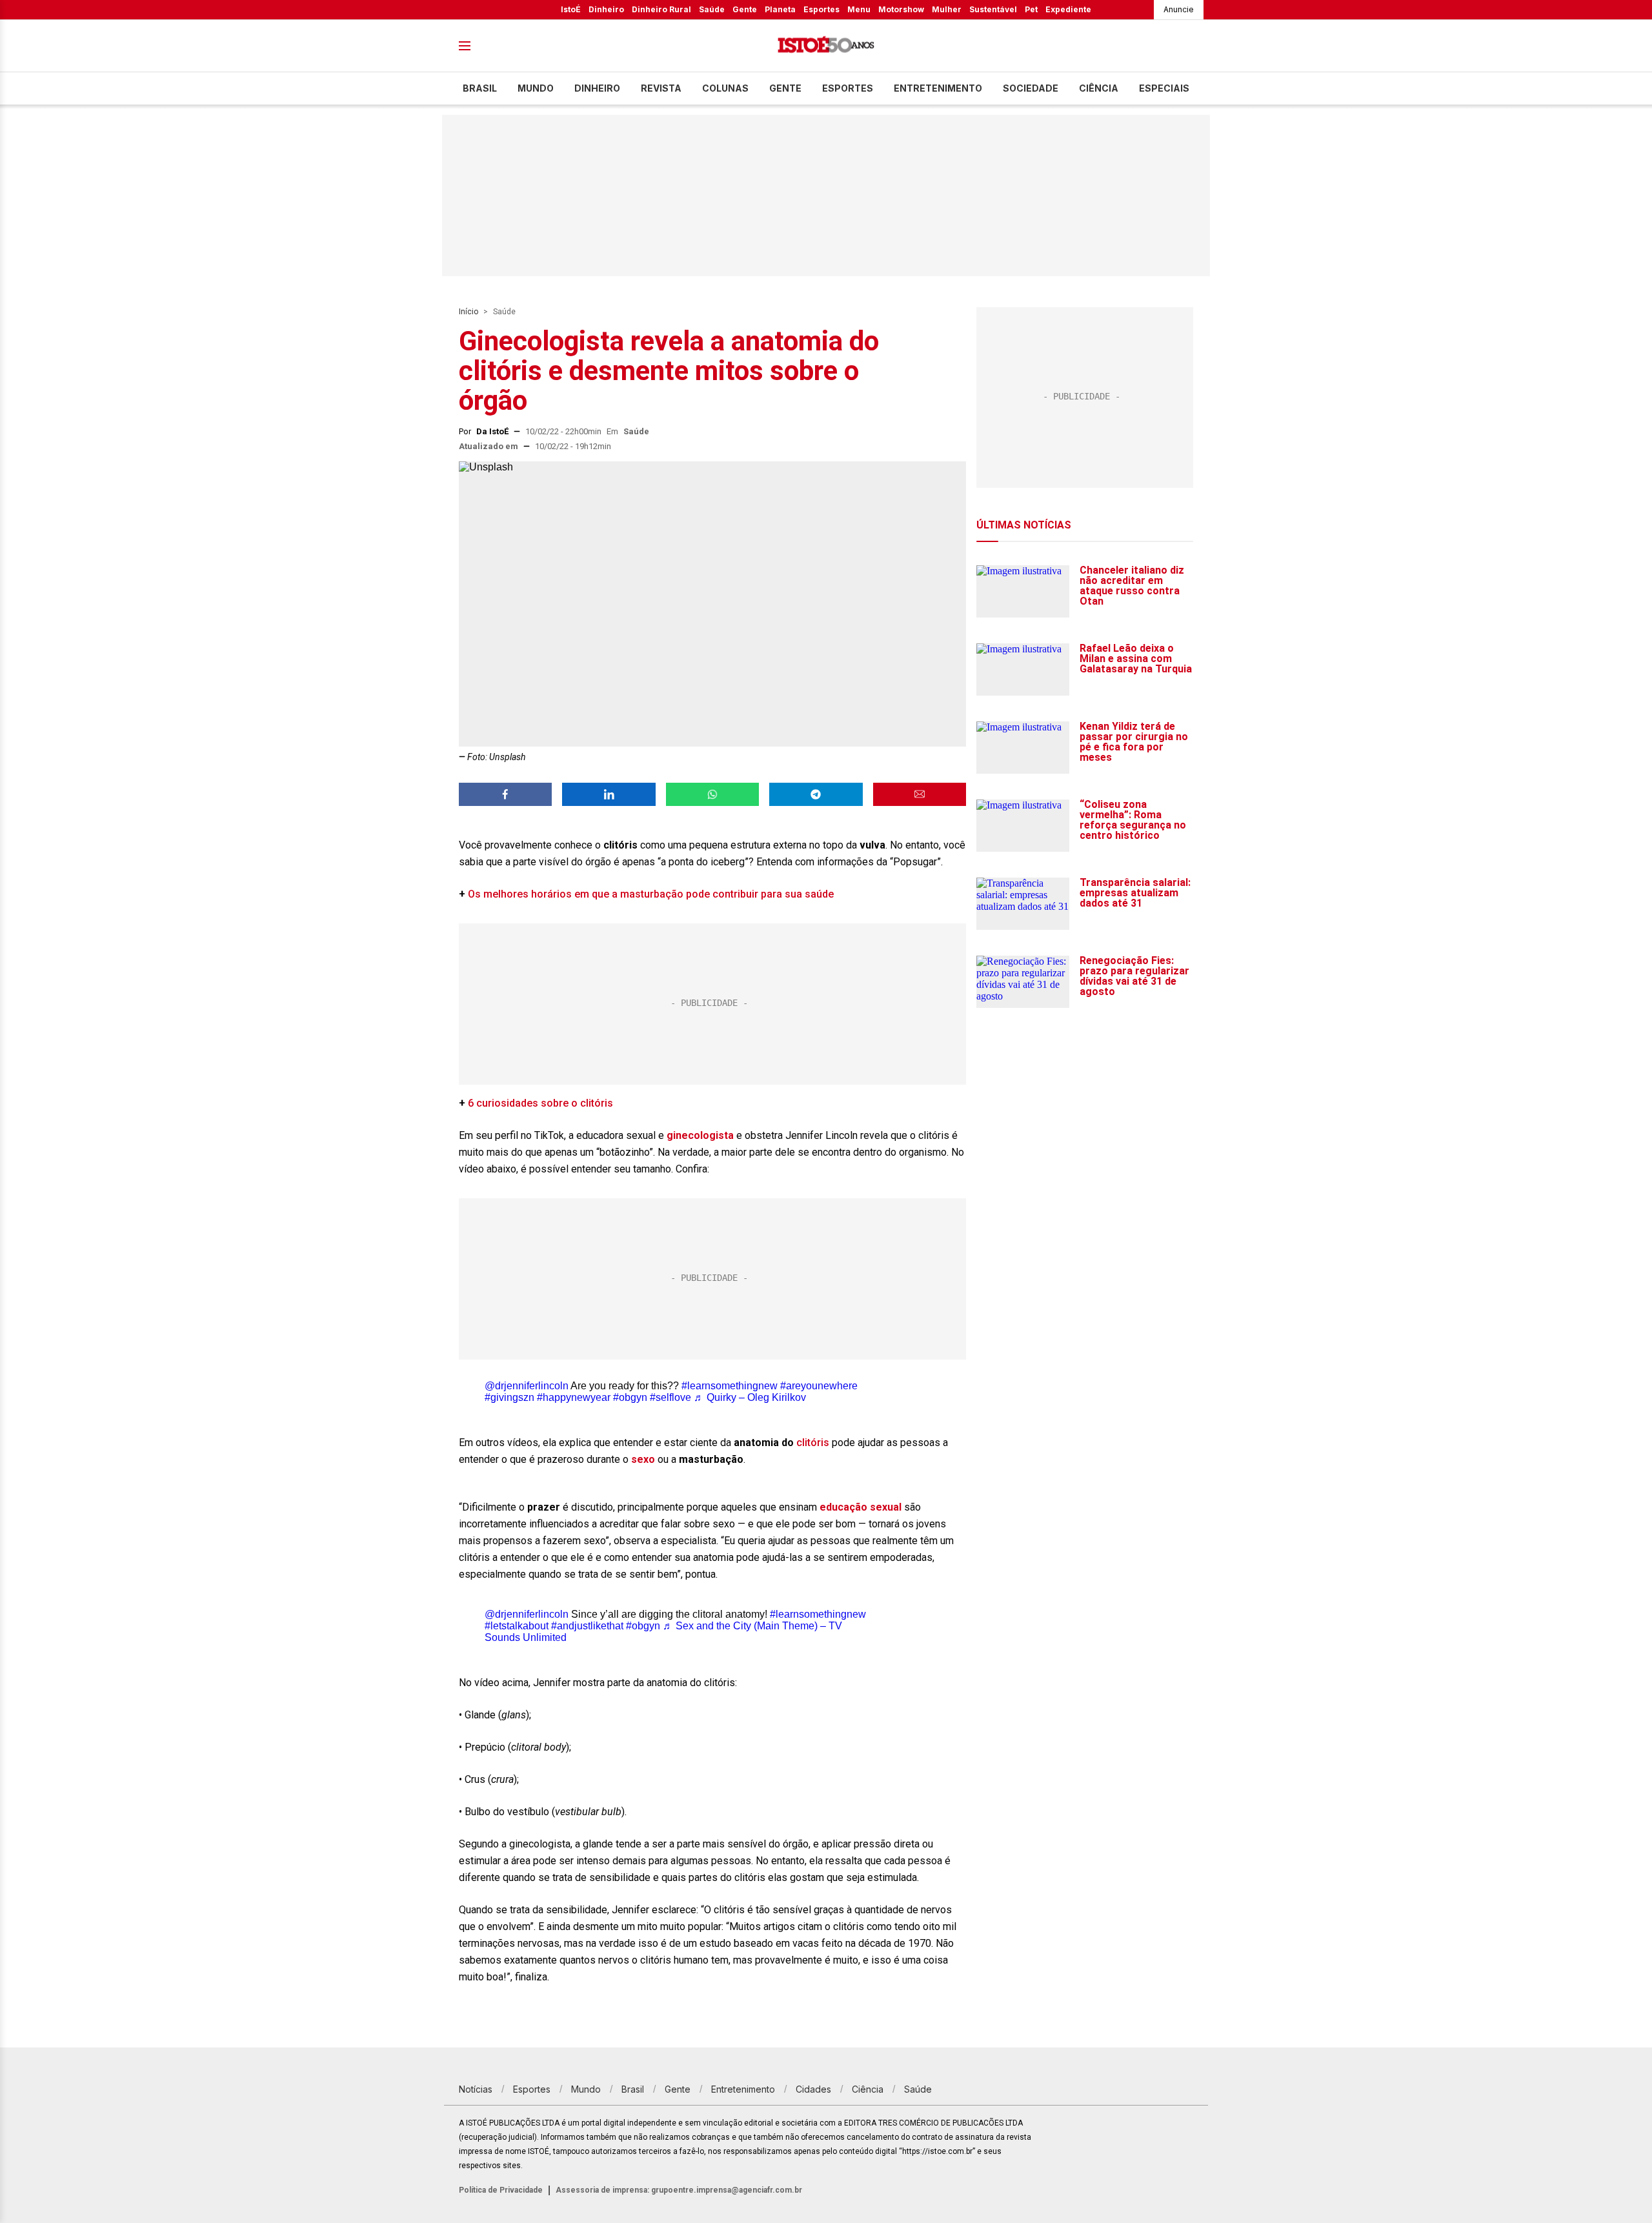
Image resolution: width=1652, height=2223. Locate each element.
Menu (859, 9)
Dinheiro (606, 9)
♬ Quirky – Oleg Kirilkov (750, 1397)
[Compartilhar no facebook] (505, 794)
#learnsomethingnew (730, 1386)
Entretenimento (938, 88)
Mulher (947, 9)
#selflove (670, 1397)
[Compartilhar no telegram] (816, 794)
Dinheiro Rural (661, 9)
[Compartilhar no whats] (712, 794)
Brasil (480, 88)
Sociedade (1031, 88)
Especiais (1164, 88)
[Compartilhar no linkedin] (609, 794)
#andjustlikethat (587, 1626)
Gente (745, 9)
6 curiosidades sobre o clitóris (542, 1103)
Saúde (712, 9)
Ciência (1099, 88)
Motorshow (901, 9)
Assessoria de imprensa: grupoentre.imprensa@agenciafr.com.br (679, 2190)
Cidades (813, 2089)
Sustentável (993, 9)
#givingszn (509, 1397)
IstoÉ (571, 9)
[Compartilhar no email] (920, 794)
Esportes (821, 9)
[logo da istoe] (826, 46)
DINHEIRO (597, 88)
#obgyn (630, 1397)
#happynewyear (574, 1397)
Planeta (780, 9)
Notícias (476, 2089)
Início (468, 312)
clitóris (813, 1443)
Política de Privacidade (501, 2190)
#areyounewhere (819, 1386)
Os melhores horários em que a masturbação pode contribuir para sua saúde (651, 894)
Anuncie (1179, 9)
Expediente (1068, 9)
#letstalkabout (517, 1626)
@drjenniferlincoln (527, 1386)
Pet (1031, 9)
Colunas (725, 88)
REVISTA (661, 88)
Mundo (536, 88)
